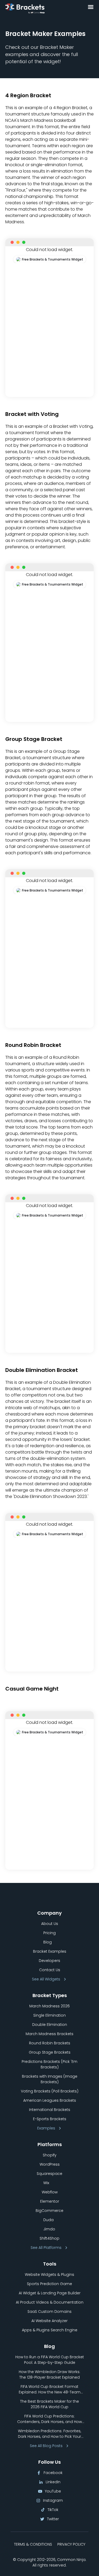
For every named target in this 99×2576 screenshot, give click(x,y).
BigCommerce (49, 2211)
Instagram (53, 2500)
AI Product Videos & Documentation (50, 2302)
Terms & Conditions (33, 2544)
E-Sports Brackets (50, 2119)
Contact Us (50, 1970)
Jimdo (49, 2229)
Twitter (53, 2519)
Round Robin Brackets (50, 2043)
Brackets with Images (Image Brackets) (50, 2079)
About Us (50, 1924)
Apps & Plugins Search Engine (50, 2330)
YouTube (53, 2491)
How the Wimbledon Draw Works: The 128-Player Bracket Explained (49, 2375)
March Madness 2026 (49, 2006)
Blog (48, 1942)
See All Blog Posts (46, 2446)
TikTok (53, 2510)
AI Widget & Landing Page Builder (50, 2293)
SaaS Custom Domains (49, 2312)
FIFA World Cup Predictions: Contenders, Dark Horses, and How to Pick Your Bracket (49, 2419)
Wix (46, 2183)
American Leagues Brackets (50, 2100)
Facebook (53, 2473)
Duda (48, 2220)
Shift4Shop (49, 2238)
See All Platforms (46, 2248)
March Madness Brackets (49, 2034)
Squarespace (49, 2174)
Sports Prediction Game (49, 2284)
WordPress (50, 2164)
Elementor (50, 2201)
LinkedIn (53, 2482)
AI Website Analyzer (49, 2321)
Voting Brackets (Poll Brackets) (50, 2091)
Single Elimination (49, 2015)
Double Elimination (50, 2025)
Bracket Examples (50, 1951)
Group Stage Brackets (50, 2052)
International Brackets (50, 2110)
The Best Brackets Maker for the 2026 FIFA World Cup (49, 2404)
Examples (46, 2128)
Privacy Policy (71, 2544)
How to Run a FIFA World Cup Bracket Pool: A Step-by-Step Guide (50, 2360)
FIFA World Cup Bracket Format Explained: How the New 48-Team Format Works (50, 2389)
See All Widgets (46, 1979)
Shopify (50, 2155)
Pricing (49, 1933)
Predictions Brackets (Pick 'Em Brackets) (49, 2064)
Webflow (50, 2192)
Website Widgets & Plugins (49, 2275)
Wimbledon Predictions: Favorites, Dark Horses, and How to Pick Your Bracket (49, 2434)
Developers (49, 1961)
